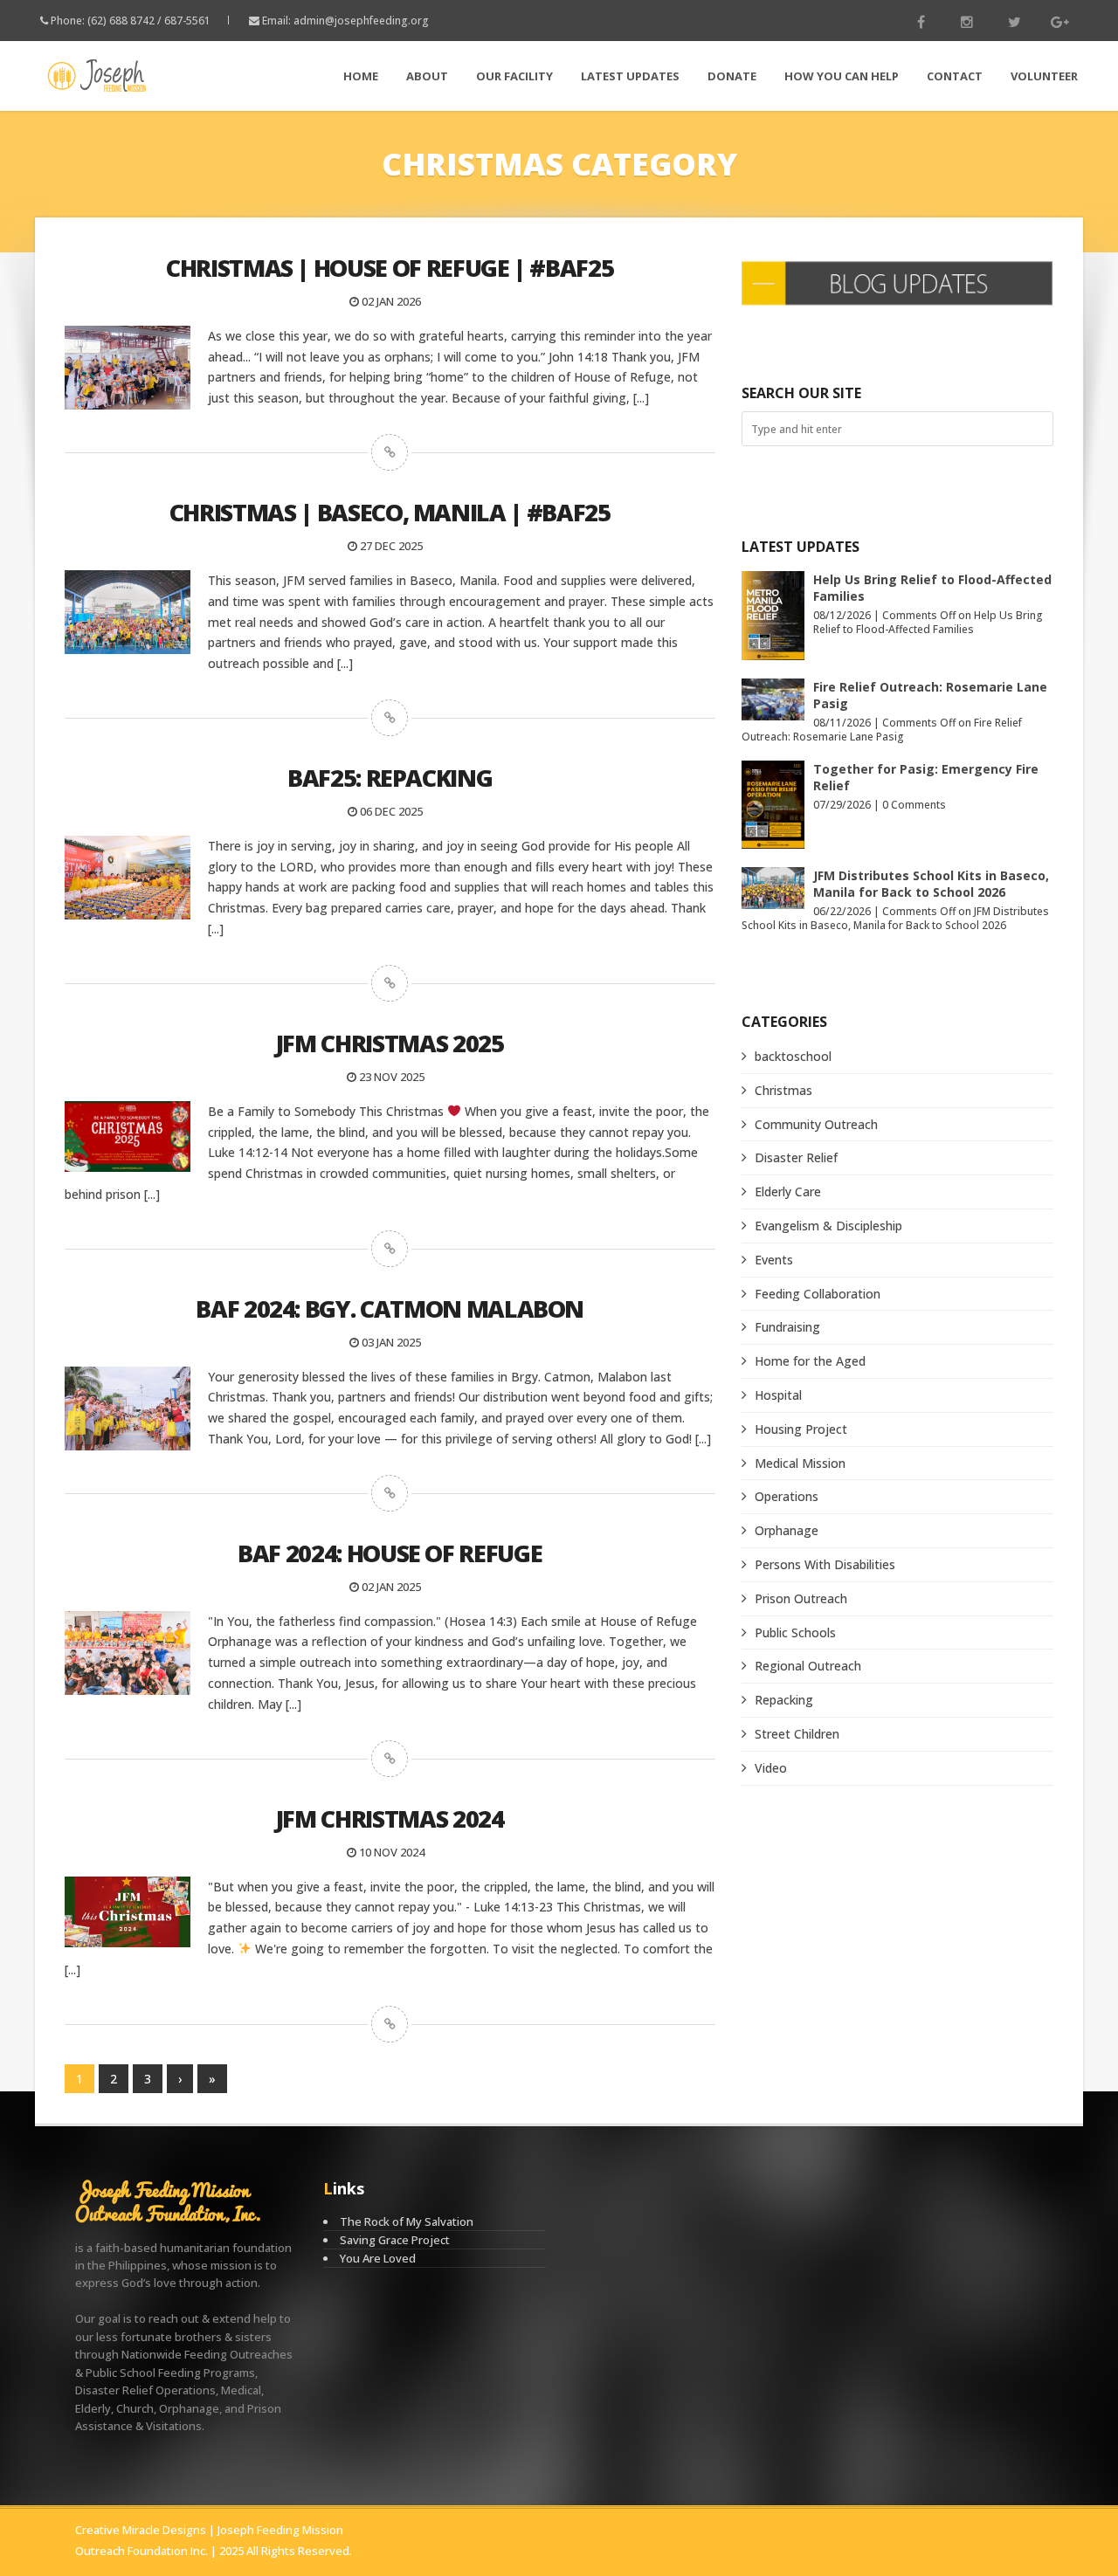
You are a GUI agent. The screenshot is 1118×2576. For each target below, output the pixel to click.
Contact (955, 76)
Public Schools (795, 1632)
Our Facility (514, 76)
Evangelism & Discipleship (828, 1226)
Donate (732, 76)
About (427, 76)
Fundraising (787, 1327)
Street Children (797, 1734)
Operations (787, 1496)
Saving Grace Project (395, 2240)
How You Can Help (842, 76)
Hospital (778, 1395)
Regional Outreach (808, 1666)
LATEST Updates (630, 76)
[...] (641, 398)
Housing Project (801, 1429)
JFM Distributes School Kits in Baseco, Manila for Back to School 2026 (931, 884)
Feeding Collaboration (818, 1294)
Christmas (783, 1090)
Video (771, 1768)
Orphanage (787, 1530)
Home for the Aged (810, 1361)
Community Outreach (816, 1124)
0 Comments (914, 805)
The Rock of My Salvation (407, 2221)
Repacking (784, 1700)
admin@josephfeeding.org (361, 21)
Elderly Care (788, 1192)
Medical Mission (800, 1463)
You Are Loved (378, 2258)
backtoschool (793, 1056)
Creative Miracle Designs (141, 2530)
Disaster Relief (796, 1157)
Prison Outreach (801, 1598)
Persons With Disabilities (825, 1564)
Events (774, 1260)
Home (361, 76)
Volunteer (1044, 76)
